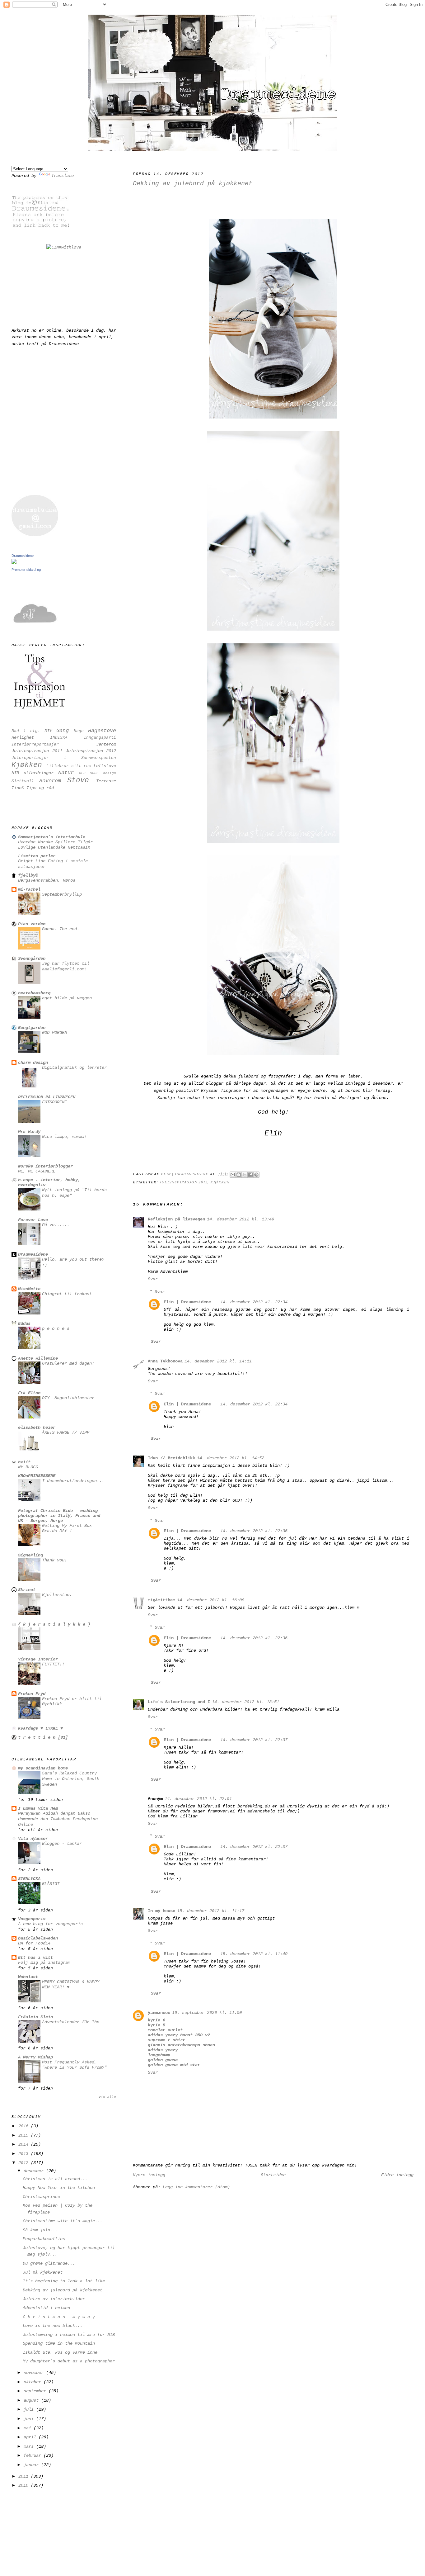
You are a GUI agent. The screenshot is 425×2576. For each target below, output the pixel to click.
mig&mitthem (161, 1600)
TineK (18, 788)
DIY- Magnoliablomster (68, 1398)
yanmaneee (159, 2013)
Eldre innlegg (397, 2175)
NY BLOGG (28, 1467)
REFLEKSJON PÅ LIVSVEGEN (47, 1097)
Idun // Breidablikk (171, 1458)
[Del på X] (245, 1175)
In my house (161, 1911)
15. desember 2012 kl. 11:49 (254, 1954)
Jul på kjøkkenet (43, 2272)
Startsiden (273, 2175)
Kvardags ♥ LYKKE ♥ (40, 1728)
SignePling (30, 1555)
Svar (153, 1279)
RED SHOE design (98, 773)
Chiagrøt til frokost (67, 1294)
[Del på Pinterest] (256, 1175)
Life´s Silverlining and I (179, 1702)
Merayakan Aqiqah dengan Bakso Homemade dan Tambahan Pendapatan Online (58, 1819)
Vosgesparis (32, 1919)
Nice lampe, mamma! (64, 1137)
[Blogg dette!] (239, 1175)
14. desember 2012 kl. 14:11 (218, 1361)
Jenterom (106, 744)
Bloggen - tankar (62, 1844)
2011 (25, 2476)
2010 (25, 2485)
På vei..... (56, 1225)
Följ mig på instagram (44, 1963)
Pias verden (32, 924)
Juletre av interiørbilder (54, 2299)
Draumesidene (23, 556)
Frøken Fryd (32, 1694)
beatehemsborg (34, 993)
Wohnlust (28, 1977)
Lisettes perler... (40, 856)
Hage (79, 731)
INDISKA (59, 738)
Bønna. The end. (61, 929)
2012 (25, 2163)
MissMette (29, 1289)
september (36, 2391)
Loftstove (105, 766)
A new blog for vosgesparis (50, 1924)
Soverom (50, 781)
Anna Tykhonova (165, 1361)
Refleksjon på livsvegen (176, 1219)
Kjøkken (220, 1182)
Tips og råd (40, 788)
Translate (63, 176)
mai (29, 2428)
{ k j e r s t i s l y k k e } (54, 1624)
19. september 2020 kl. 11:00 (207, 2013)
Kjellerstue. (57, 1595)
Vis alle (107, 2097)
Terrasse (106, 781)
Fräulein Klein (35, 2017)
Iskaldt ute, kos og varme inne (60, 2352)
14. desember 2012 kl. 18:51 (245, 1702)
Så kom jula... (40, 2230)
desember (35, 2171)
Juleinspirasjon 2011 (37, 751)
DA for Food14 (34, 1943)
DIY (48, 731)
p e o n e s (56, 1329)
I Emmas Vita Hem (38, 1808)
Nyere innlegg (149, 2175)
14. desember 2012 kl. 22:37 (254, 1740)
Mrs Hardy (29, 1132)
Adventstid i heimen (46, 2308)
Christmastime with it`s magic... (63, 2221)
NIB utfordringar (33, 773)
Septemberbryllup (62, 895)
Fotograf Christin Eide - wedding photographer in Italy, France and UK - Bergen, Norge (59, 1516)
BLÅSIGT (51, 1884)
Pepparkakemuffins (44, 2239)
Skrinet (27, 1590)
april (31, 2437)
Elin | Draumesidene (187, 1302)
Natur (66, 773)
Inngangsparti (100, 738)
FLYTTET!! (53, 1664)
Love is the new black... (53, 2326)
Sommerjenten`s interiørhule (52, 837)
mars (30, 2446)
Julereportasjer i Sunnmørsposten (64, 758)
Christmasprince (41, 2197)
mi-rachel (29, 889)
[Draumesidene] (14, 563)
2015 (25, 2135)
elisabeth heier (37, 1428)
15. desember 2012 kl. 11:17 (211, 1911)
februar (34, 2455)
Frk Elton (29, 1393)
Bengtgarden (32, 1028)
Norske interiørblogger (45, 1166)
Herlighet (23, 737)
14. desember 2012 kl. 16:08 (211, 1600)
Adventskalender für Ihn (71, 2022)
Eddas (24, 1324)
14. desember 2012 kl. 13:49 (241, 1219)
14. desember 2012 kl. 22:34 (254, 1302)
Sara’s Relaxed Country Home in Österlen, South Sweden (71, 1779)
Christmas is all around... (55, 2179)
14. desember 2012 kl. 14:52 (231, 1458)
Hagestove (102, 731)
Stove (78, 780)
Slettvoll (23, 781)
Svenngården (32, 959)
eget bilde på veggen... (71, 998)
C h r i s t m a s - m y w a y (59, 2317)
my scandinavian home (43, 1768)
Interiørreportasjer (35, 744)
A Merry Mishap (35, 2057)
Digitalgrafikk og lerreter (74, 1068)
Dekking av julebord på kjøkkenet (63, 2290)
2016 (25, 2126)
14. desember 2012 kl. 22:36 (254, 1531)
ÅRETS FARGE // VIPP (66, 1433)
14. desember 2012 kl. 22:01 (198, 1799)
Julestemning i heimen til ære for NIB (69, 2335)
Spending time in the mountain (59, 2343)
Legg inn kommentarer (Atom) (196, 2187)
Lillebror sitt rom (69, 766)
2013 (25, 2154)
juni (30, 2419)
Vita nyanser (33, 1839)
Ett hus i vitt (35, 1958)
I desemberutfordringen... (73, 1481)
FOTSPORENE (54, 1102)
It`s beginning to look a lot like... (68, 2281)
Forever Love (33, 1220)
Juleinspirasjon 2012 (184, 1182)
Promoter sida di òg (26, 570)
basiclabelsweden (38, 1938)
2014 (25, 2144)
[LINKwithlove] (64, 247)
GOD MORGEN (54, 1033)
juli (30, 2409)
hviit (24, 1462)
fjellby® (28, 875)
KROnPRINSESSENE (37, 1476)
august (32, 2400)
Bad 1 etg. (26, 731)
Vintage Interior (38, 1659)
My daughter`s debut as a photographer (69, 2361)
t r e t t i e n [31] (43, 1737)
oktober (34, 2382)
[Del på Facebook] (250, 1175)
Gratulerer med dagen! (68, 1364)
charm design (33, 1063)
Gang (63, 731)
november (35, 2373)
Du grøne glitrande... (49, 2263)
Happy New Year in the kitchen (59, 2188)
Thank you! (54, 1560)
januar (32, 2465)
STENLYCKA (29, 1879)
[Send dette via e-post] (233, 1175)
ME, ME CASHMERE (37, 1171)
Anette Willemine (38, 1358)
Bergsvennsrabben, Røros (47, 881)
